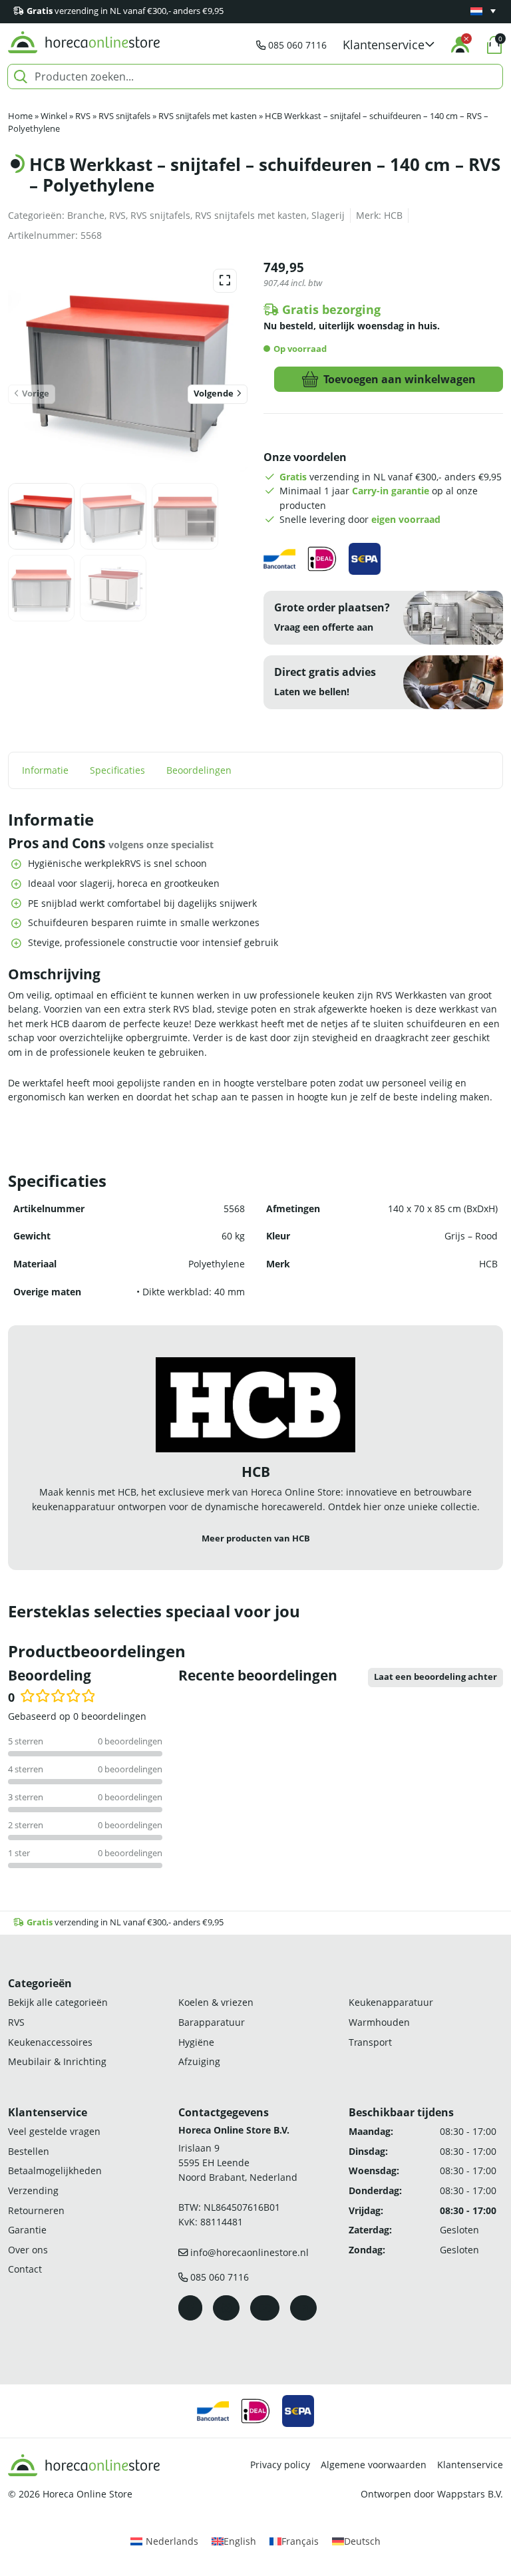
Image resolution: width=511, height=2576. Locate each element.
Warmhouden (379, 2022)
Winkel (54, 116)
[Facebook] (190, 2308)
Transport (370, 2041)
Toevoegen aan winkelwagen (400, 379)
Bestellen (29, 2151)
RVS (83, 116)
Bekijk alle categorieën (58, 2002)
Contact (25, 2269)
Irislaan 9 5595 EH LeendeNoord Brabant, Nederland (238, 2162)
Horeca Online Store (87, 2494)
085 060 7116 (297, 45)
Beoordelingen (199, 770)
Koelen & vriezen (216, 2002)
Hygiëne (196, 2041)
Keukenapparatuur (391, 2002)
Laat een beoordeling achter (435, 1677)
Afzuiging (199, 2061)
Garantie (27, 2230)
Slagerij (328, 215)
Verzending (33, 2190)
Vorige (36, 394)
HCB (393, 215)
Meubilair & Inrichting (57, 2061)
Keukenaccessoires (50, 2041)
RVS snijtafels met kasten (208, 116)
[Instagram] (226, 2308)
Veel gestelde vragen (54, 2131)
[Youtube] (265, 2308)
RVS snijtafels (124, 116)
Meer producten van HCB (256, 1538)
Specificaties (117, 770)
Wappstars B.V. (470, 2494)
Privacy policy (280, 2465)
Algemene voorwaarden (374, 2465)
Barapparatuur (212, 2022)
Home (20, 116)
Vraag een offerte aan (324, 627)
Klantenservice (470, 2465)
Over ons (28, 2250)
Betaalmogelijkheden (55, 2171)
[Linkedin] (303, 2308)
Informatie (45, 770)
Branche (86, 215)
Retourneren (36, 2210)
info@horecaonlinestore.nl (250, 2252)
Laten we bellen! (312, 692)
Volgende (214, 394)
